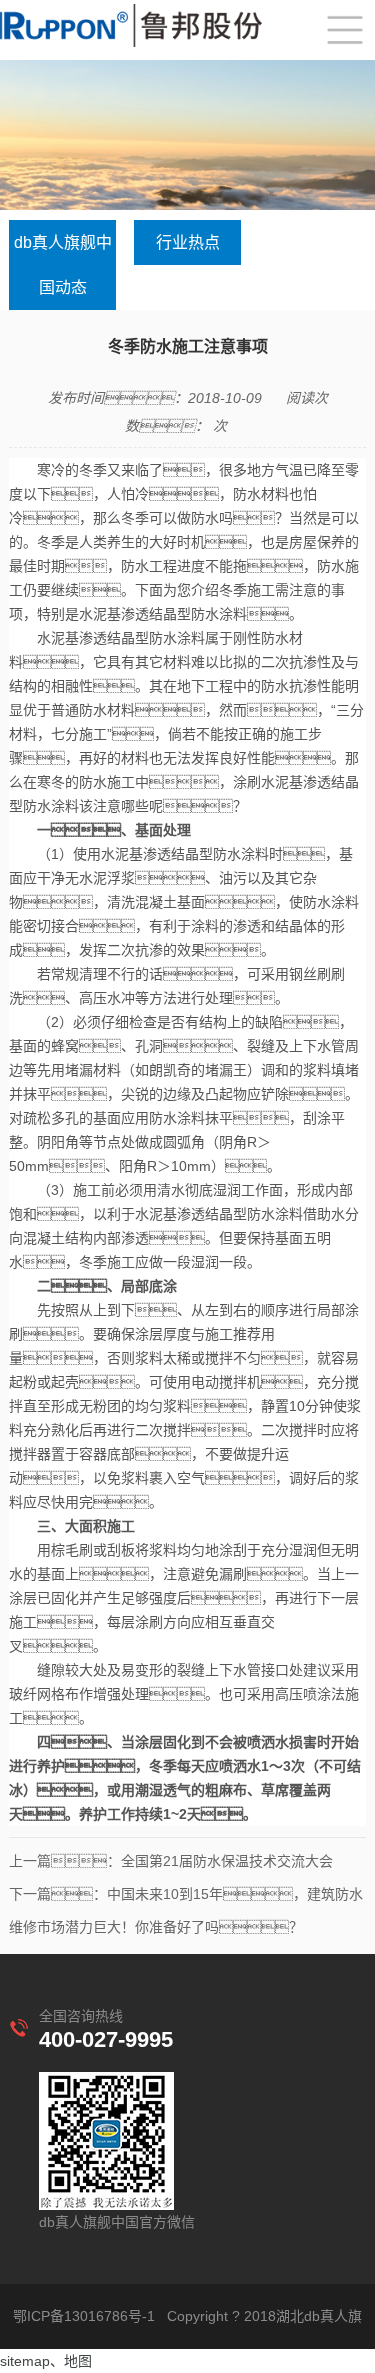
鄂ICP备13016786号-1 (84, 2316)
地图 (78, 2361)
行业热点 (188, 242)
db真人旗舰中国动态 (63, 265)
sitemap (25, 2361)
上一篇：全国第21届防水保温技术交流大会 (171, 1861)
